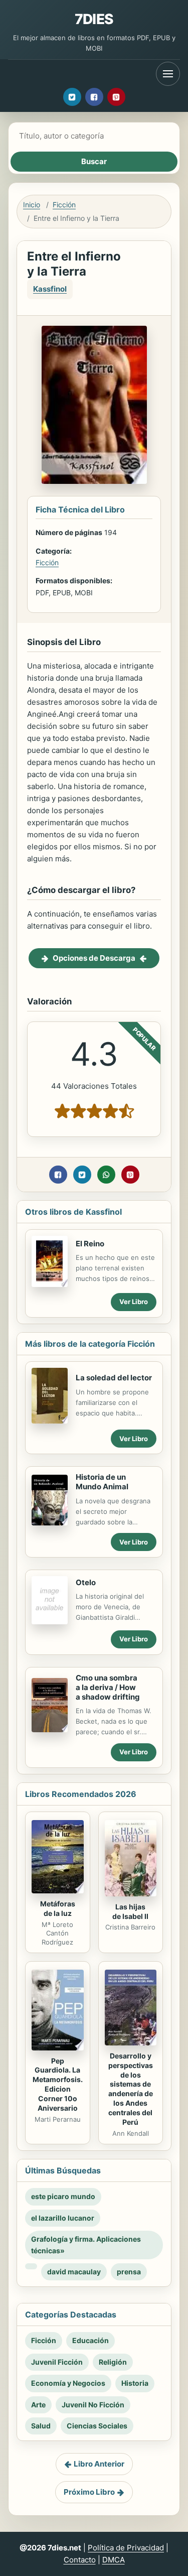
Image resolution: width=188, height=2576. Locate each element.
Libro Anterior (99, 2464)
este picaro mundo (63, 2196)
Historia (135, 2383)
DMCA (114, 2560)
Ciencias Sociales (97, 2426)
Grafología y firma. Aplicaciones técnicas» (86, 2244)
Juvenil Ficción (57, 2362)
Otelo (86, 1582)
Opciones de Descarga (94, 958)
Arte (38, 2405)
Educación (90, 2340)
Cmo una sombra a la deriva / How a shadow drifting (108, 1687)
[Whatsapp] (106, 1175)
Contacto (80, 2560)
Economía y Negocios (68, 2383)
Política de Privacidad (126, 2548)
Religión (113, 2362)
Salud (41, 2426)
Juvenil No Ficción (93, 2405)
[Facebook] (94, 97)
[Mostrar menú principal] (168, 74)
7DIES (94, 19)
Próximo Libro (89, 2492)
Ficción (64, 205)
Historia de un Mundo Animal (102, 1482)
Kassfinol (50, 289)
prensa (129, 2272)
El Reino (90, 1244)
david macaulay (74, 2272)
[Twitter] (72, 97)
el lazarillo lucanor (63, 2218)
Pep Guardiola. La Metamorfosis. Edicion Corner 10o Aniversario (58, 2084)
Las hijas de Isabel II (130, 1911)
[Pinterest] (116, 97)
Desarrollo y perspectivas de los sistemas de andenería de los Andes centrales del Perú (131, 2089)
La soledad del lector (114, 1378)
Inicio (32, 205)
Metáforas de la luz (58, 1908)
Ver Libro (134, 1302)
